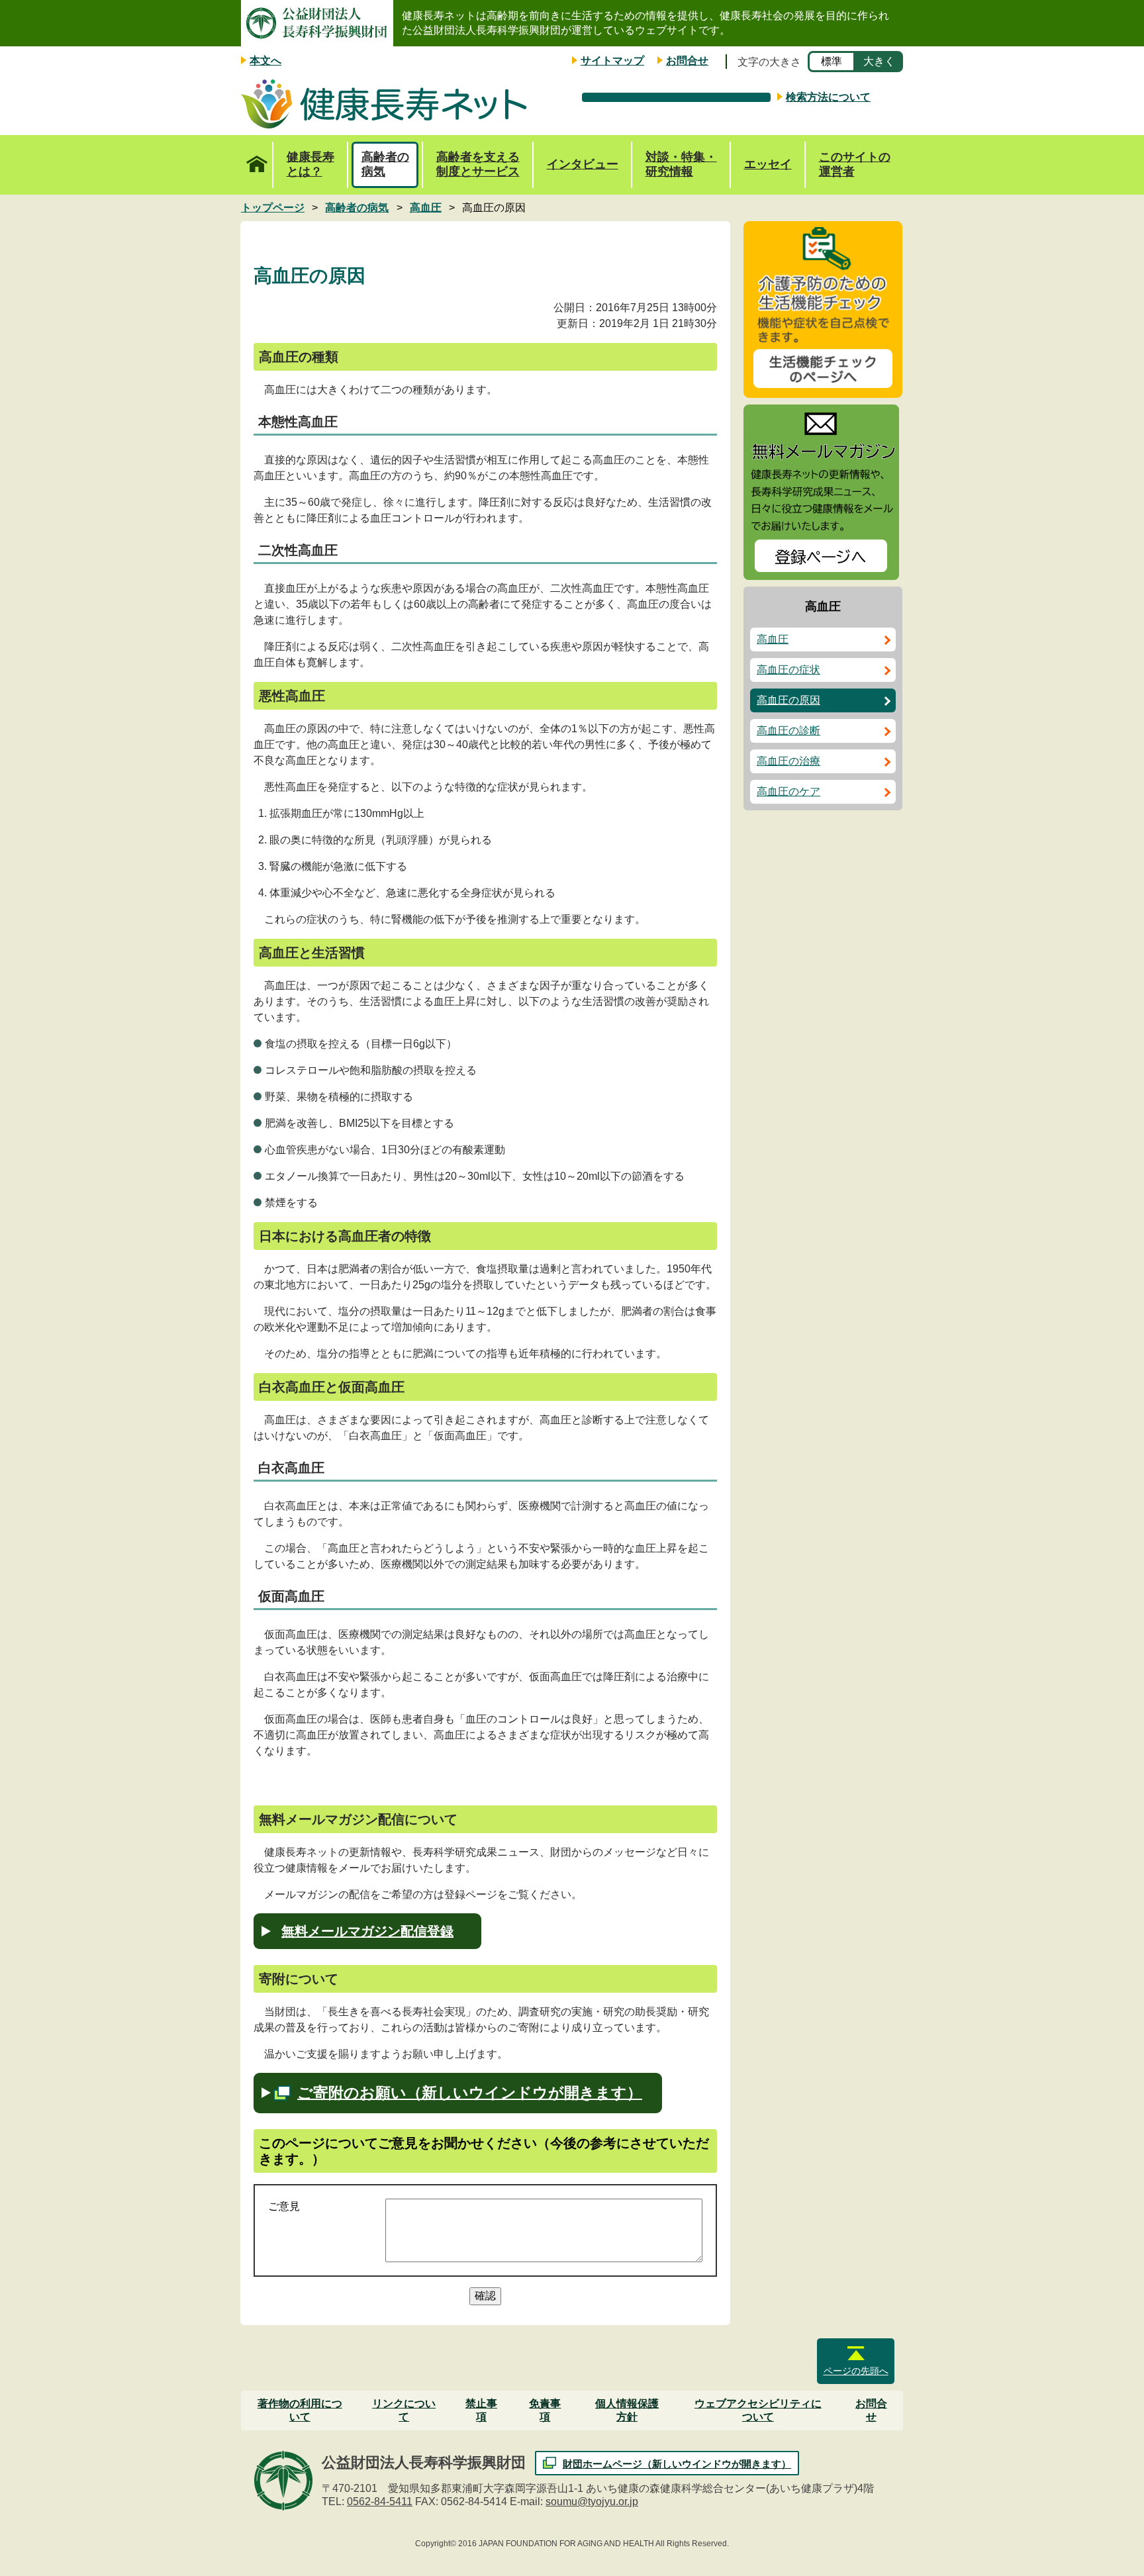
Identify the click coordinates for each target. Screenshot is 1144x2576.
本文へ (265, 61)
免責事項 (545, 2410)
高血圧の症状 (788, 670)
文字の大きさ (769, 62)
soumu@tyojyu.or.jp (592, 2502)
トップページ (257, 165)
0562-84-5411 (380, 2502)
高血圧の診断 (788, 731)
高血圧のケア (788, 791)
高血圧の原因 (788, 700)
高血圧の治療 (788, 761)
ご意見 (284, 2206)
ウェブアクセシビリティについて (758, 2410)
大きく (879, 61)
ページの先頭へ (856, 2371)
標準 (832, 61)
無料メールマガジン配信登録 (367, 1931)
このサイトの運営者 (855, 164)
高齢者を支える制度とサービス (478, 164)
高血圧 (773, 639)
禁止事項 (481, 2410)
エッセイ (768, 164)
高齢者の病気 (385, 164)
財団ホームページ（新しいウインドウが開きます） (677, 2464)
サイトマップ (612, 61)
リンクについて (404, 2410)
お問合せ (687, 61)
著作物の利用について (300, 2410)
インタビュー (583, 164)
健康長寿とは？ (310, 164)
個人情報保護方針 (627, 2410)
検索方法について (828, 97)
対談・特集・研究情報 (681, 164)
